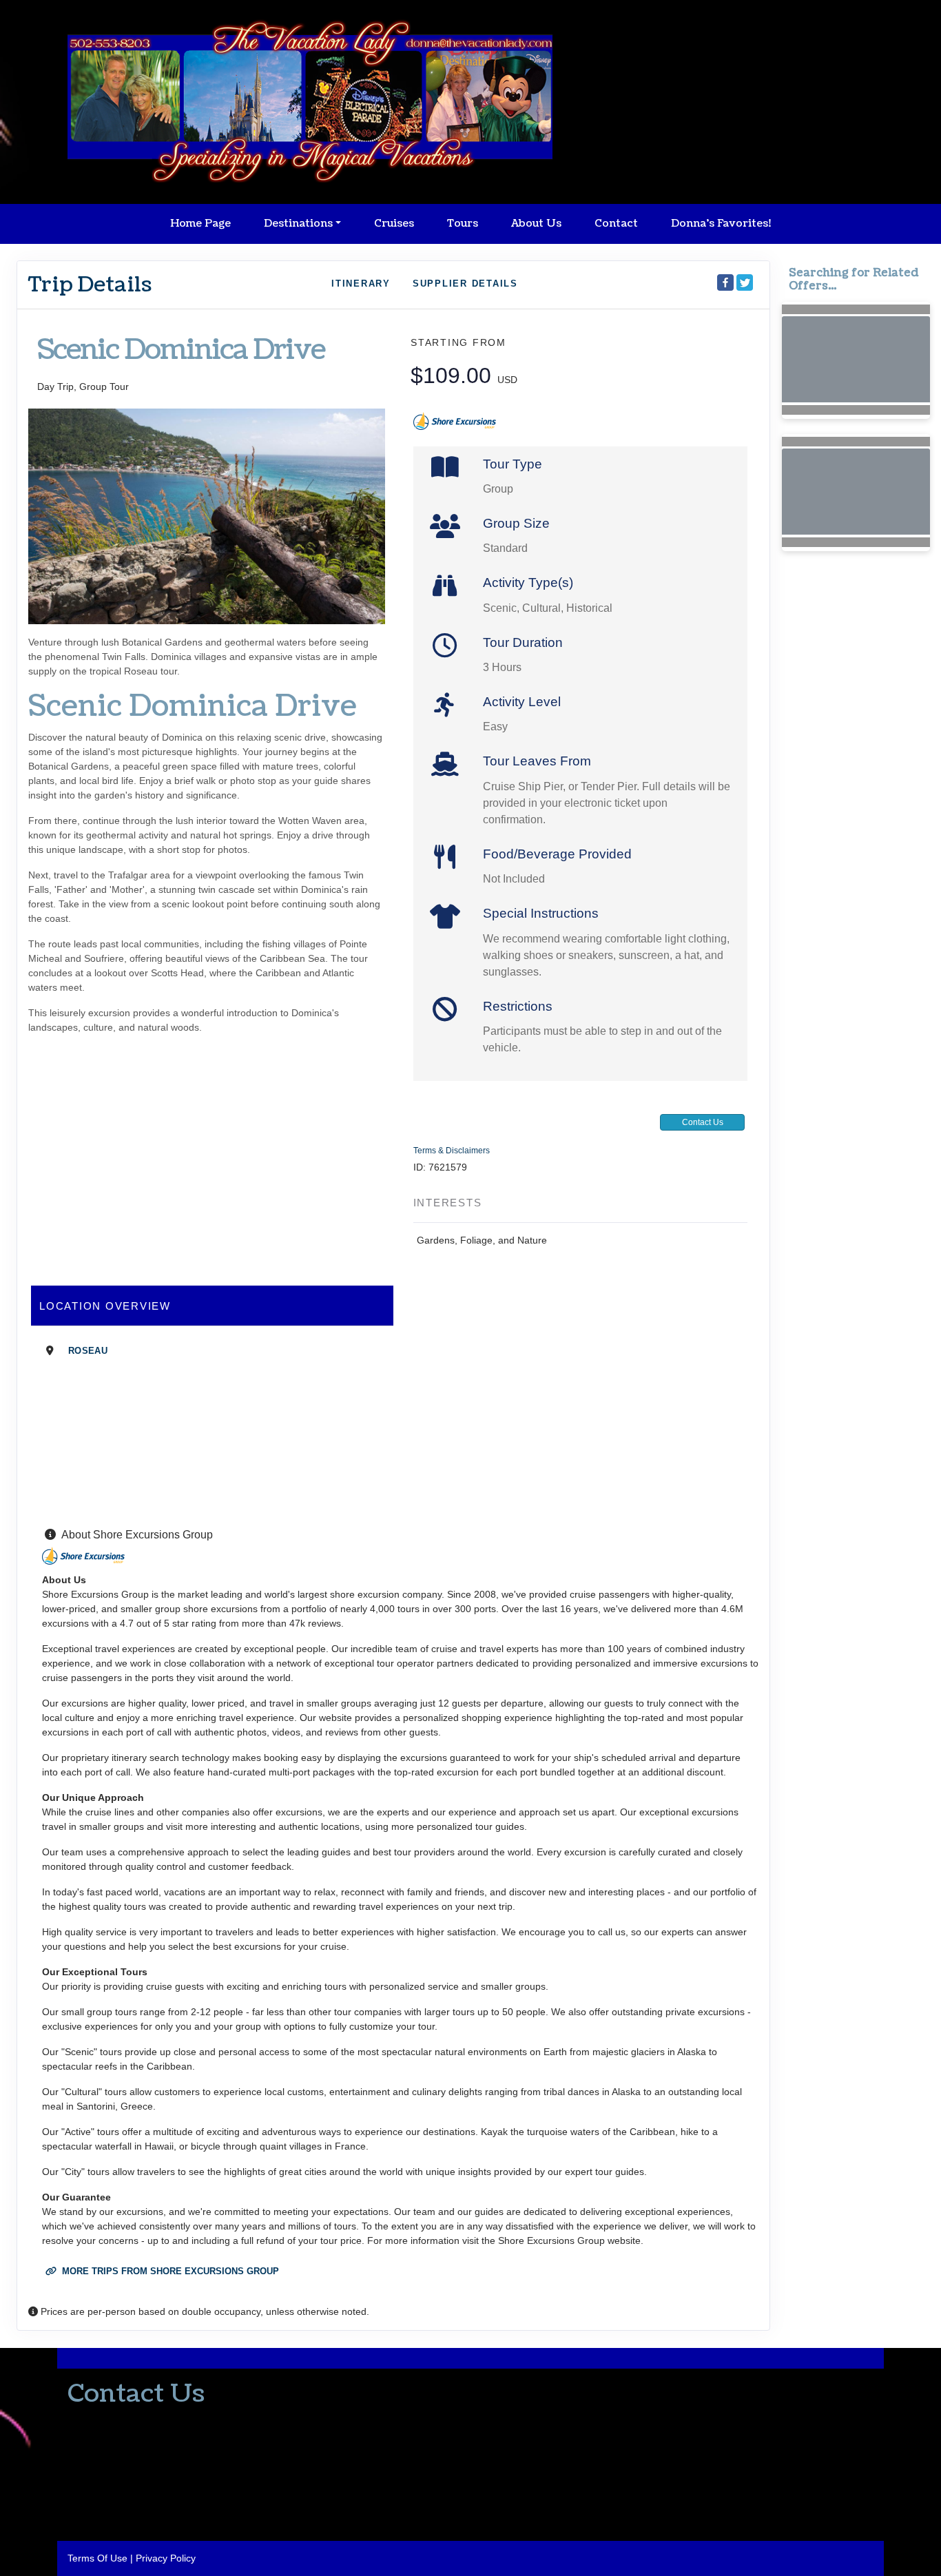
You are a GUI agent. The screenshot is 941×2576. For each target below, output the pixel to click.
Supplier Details (465, 284)
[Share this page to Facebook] (725, 282)
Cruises (394, 224)
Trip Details (90, 285)
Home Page (200, 224)
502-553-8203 (99, 2421)
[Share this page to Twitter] (745, 282)
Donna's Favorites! (721, 224)
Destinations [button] (298, 224)
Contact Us (703, 1122)
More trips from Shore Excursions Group (169, 2271)
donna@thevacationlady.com (131, 2446)
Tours (463, 224)
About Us (536, 224)
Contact (616, 224)
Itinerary (361, 284)
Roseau (88, 1351)
